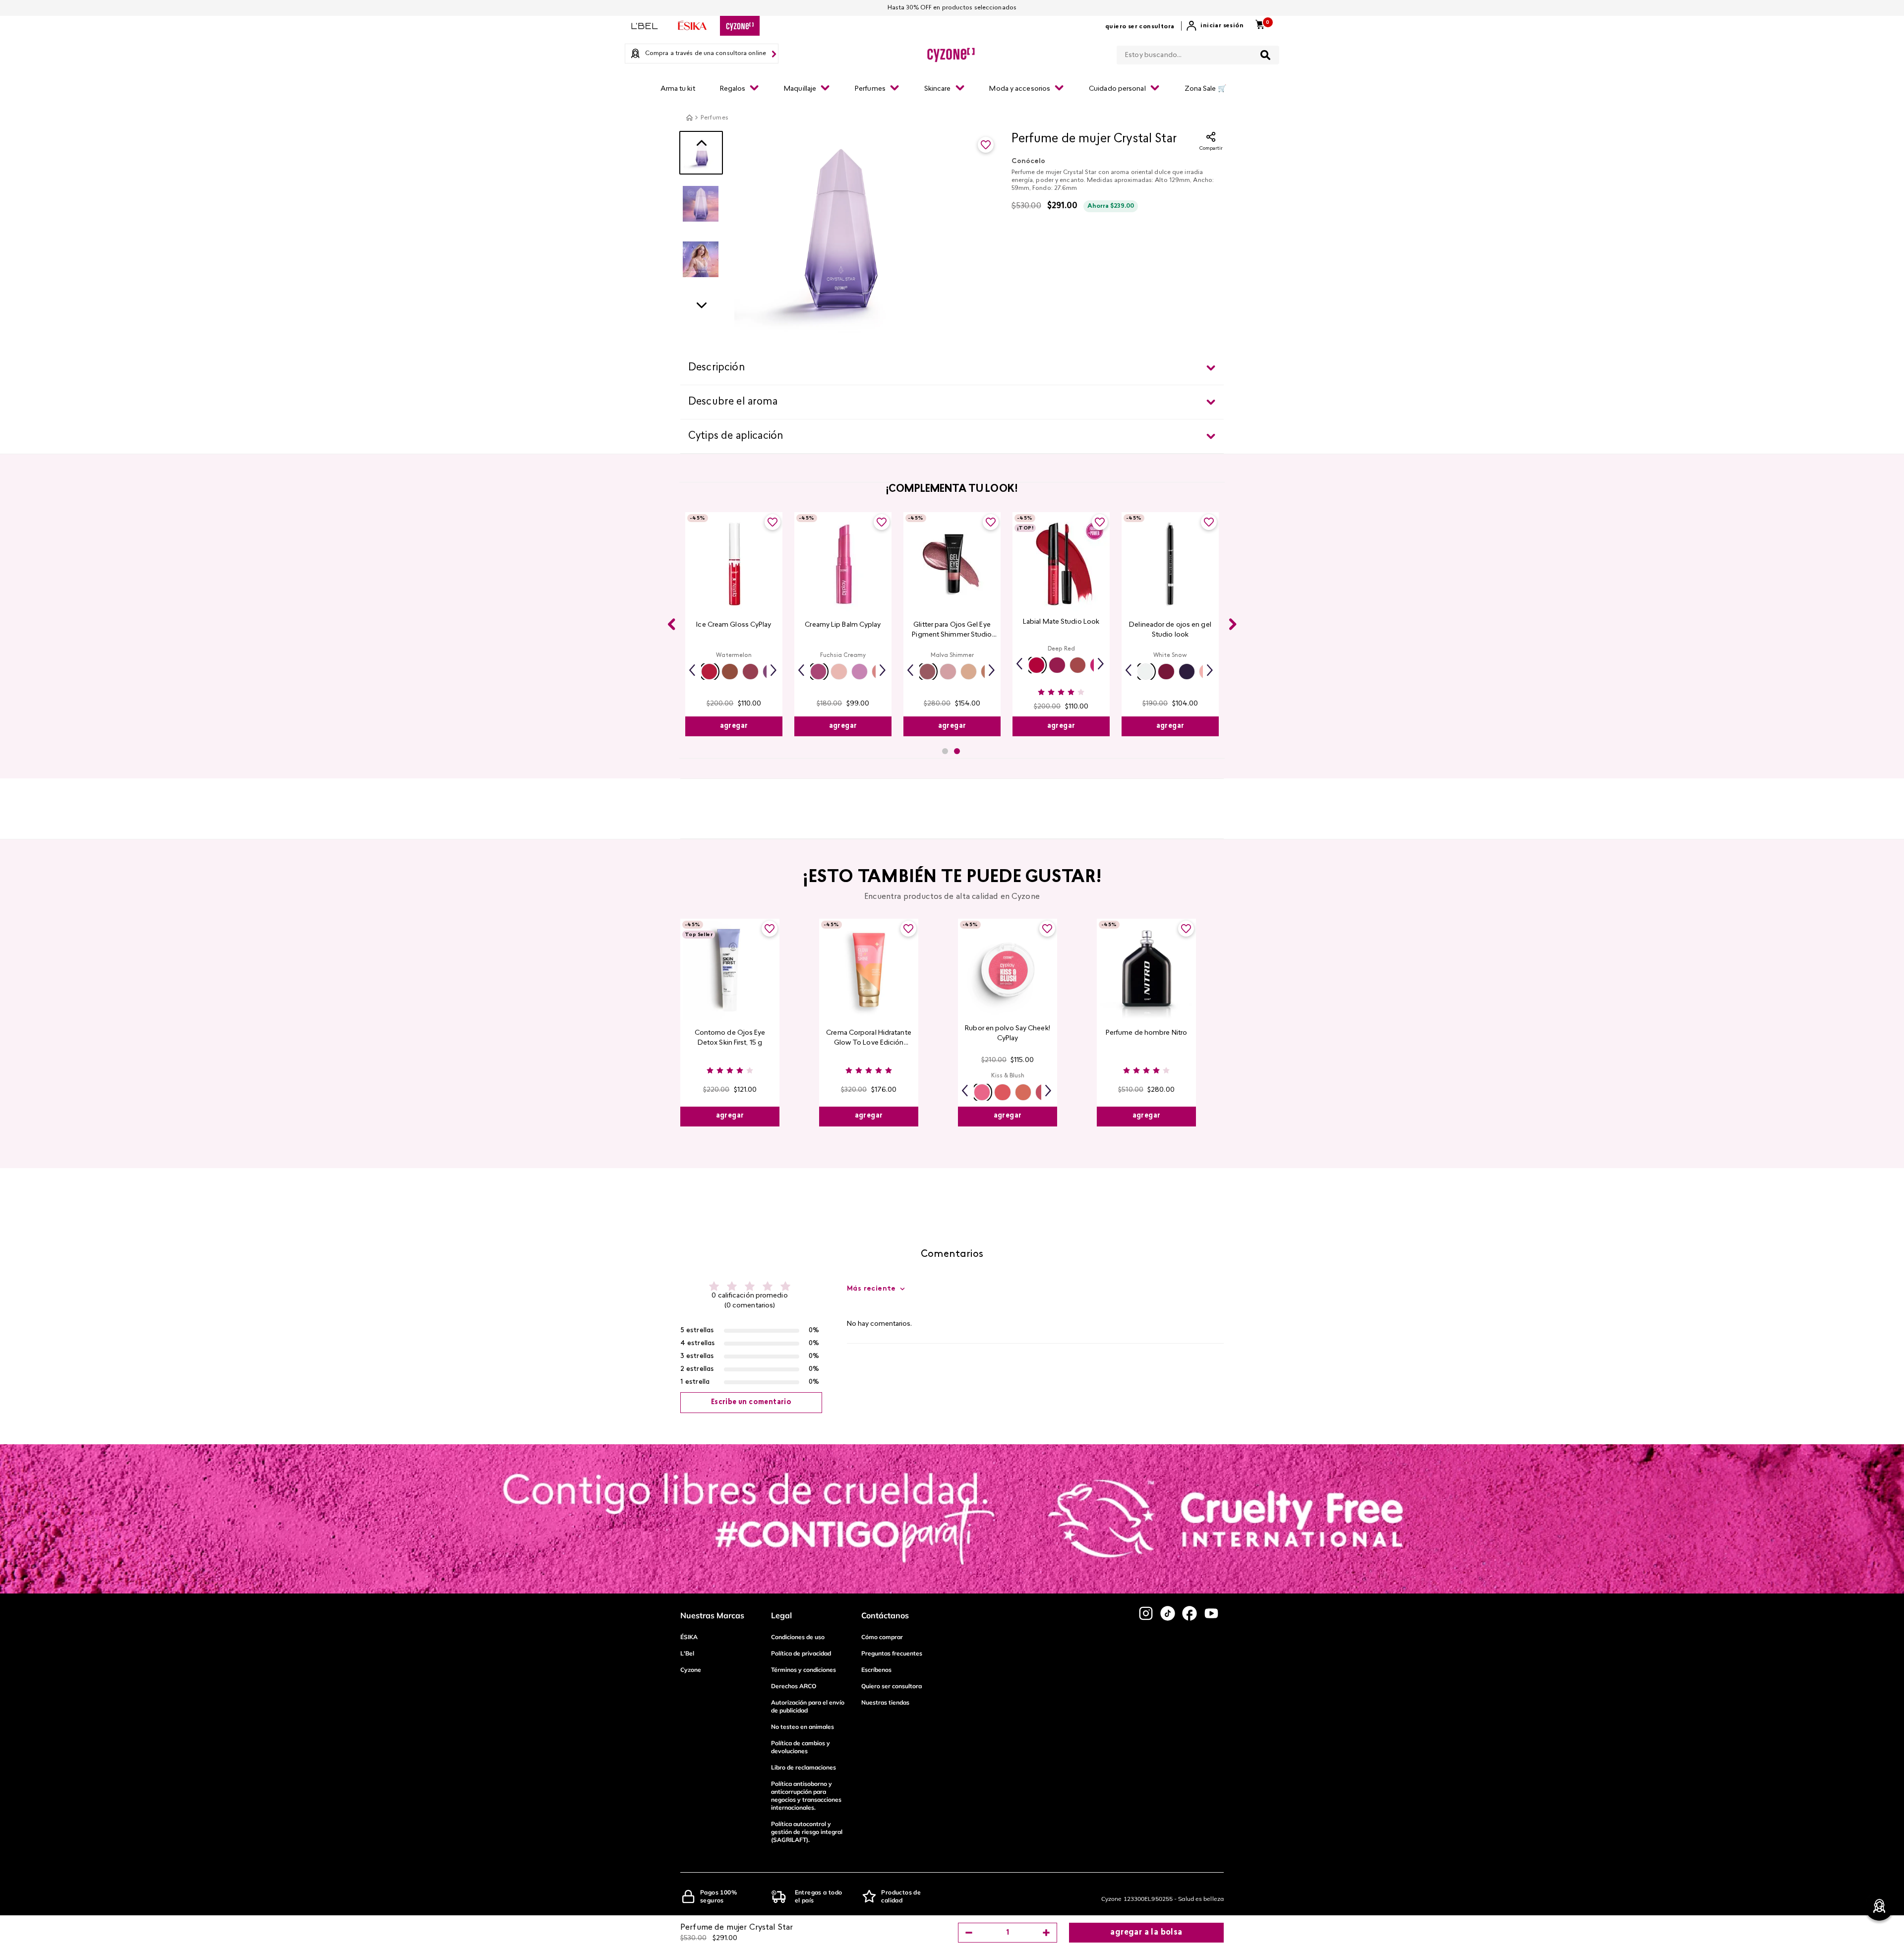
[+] (1046, 1933)
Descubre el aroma (733, 402)
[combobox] (1198, 53)
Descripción (716, 368)
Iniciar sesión (1222, 26)
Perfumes (714, 118)
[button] (709, 672)
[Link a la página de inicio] (689, 118)
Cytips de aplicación (736, 436)
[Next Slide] (1233, 624)
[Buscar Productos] (1265, 55)
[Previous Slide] (671, 624)
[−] (969, 1933)
